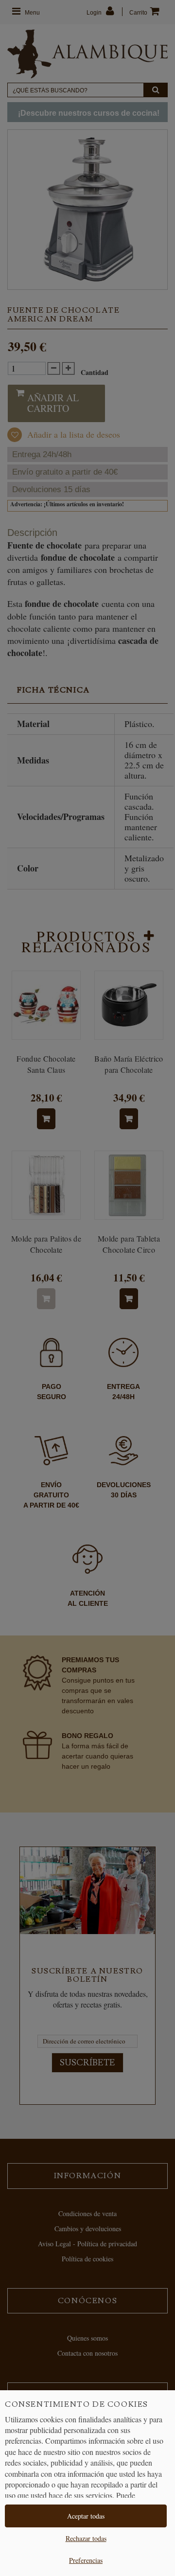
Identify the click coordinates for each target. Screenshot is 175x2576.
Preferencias (86, 2560)
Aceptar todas (86, 2516)
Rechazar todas (86, 2538)
